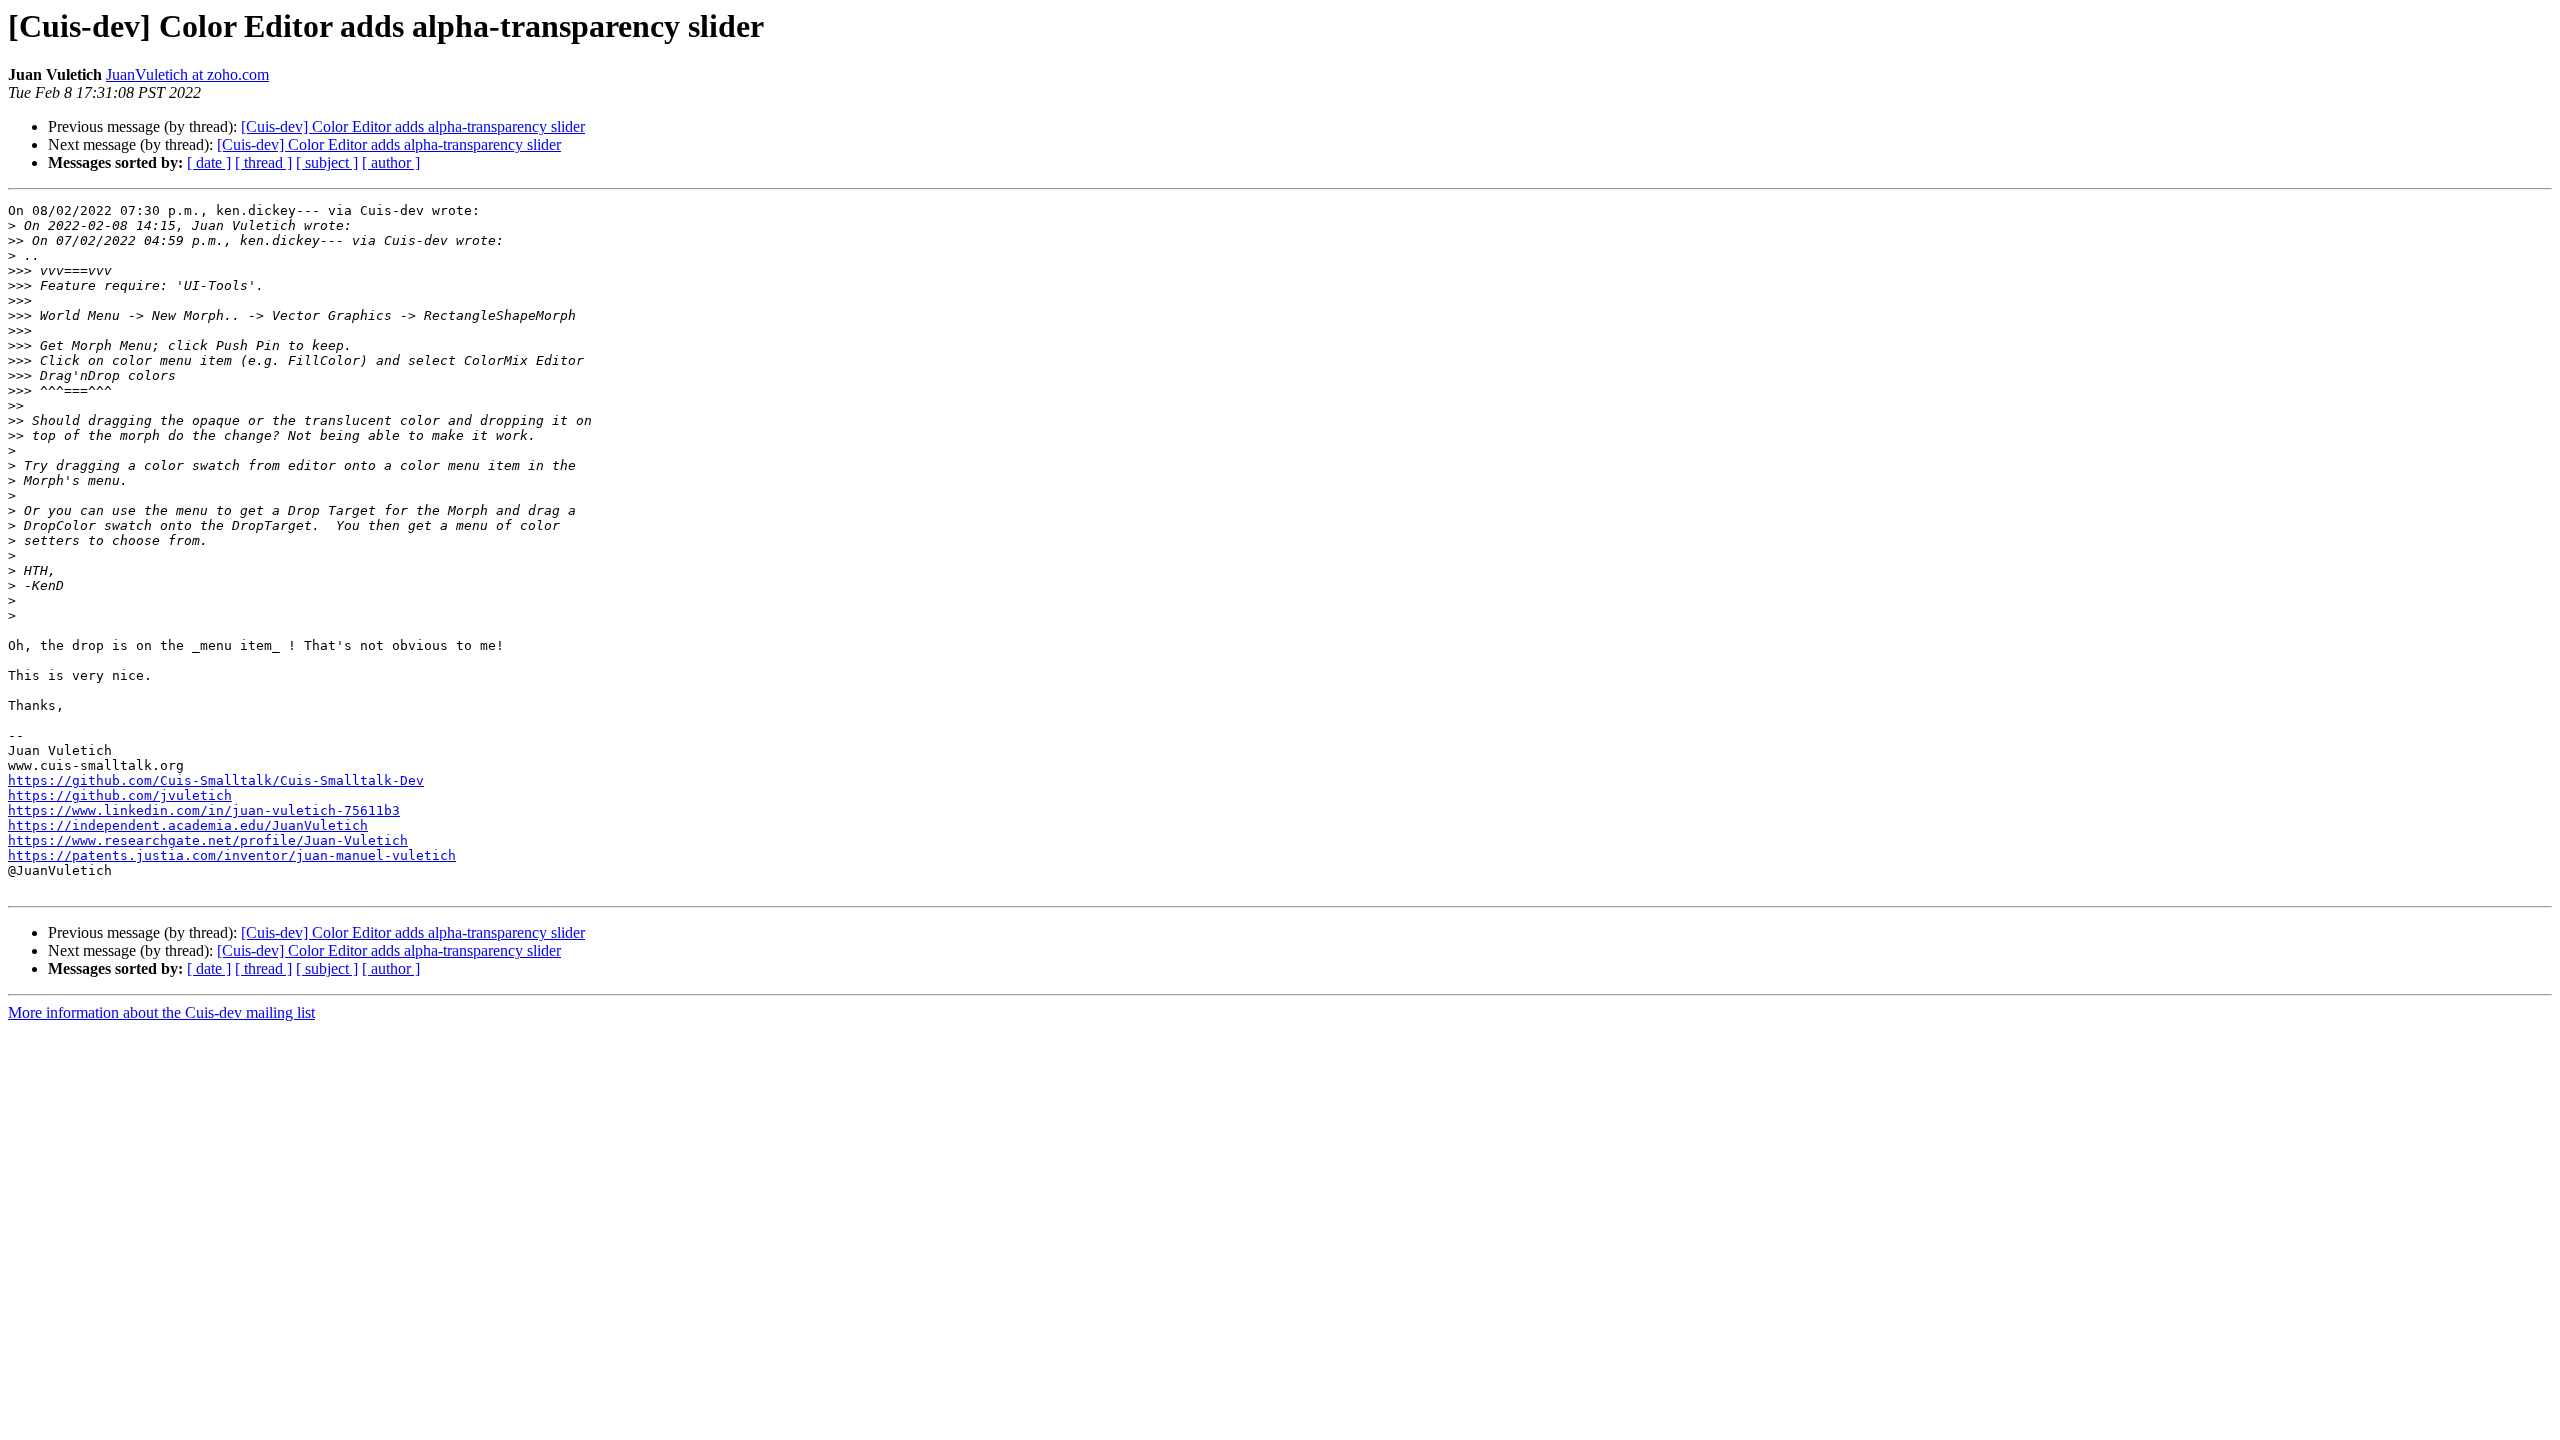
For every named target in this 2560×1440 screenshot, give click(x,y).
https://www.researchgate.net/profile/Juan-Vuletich (208, 840)
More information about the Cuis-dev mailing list (161, 1012)
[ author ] (391, 162)
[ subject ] (327, 162)
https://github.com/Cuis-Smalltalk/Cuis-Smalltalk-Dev (216, 780)
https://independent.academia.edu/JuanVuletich (188, 825)
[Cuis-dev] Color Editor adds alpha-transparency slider (413, 126)
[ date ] (209, 162)
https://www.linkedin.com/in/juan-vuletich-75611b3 (204, 810)
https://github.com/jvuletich (120, 795)
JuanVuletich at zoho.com (187, 74)
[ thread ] (263, 162)
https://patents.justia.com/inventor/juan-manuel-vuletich (232, 855)
